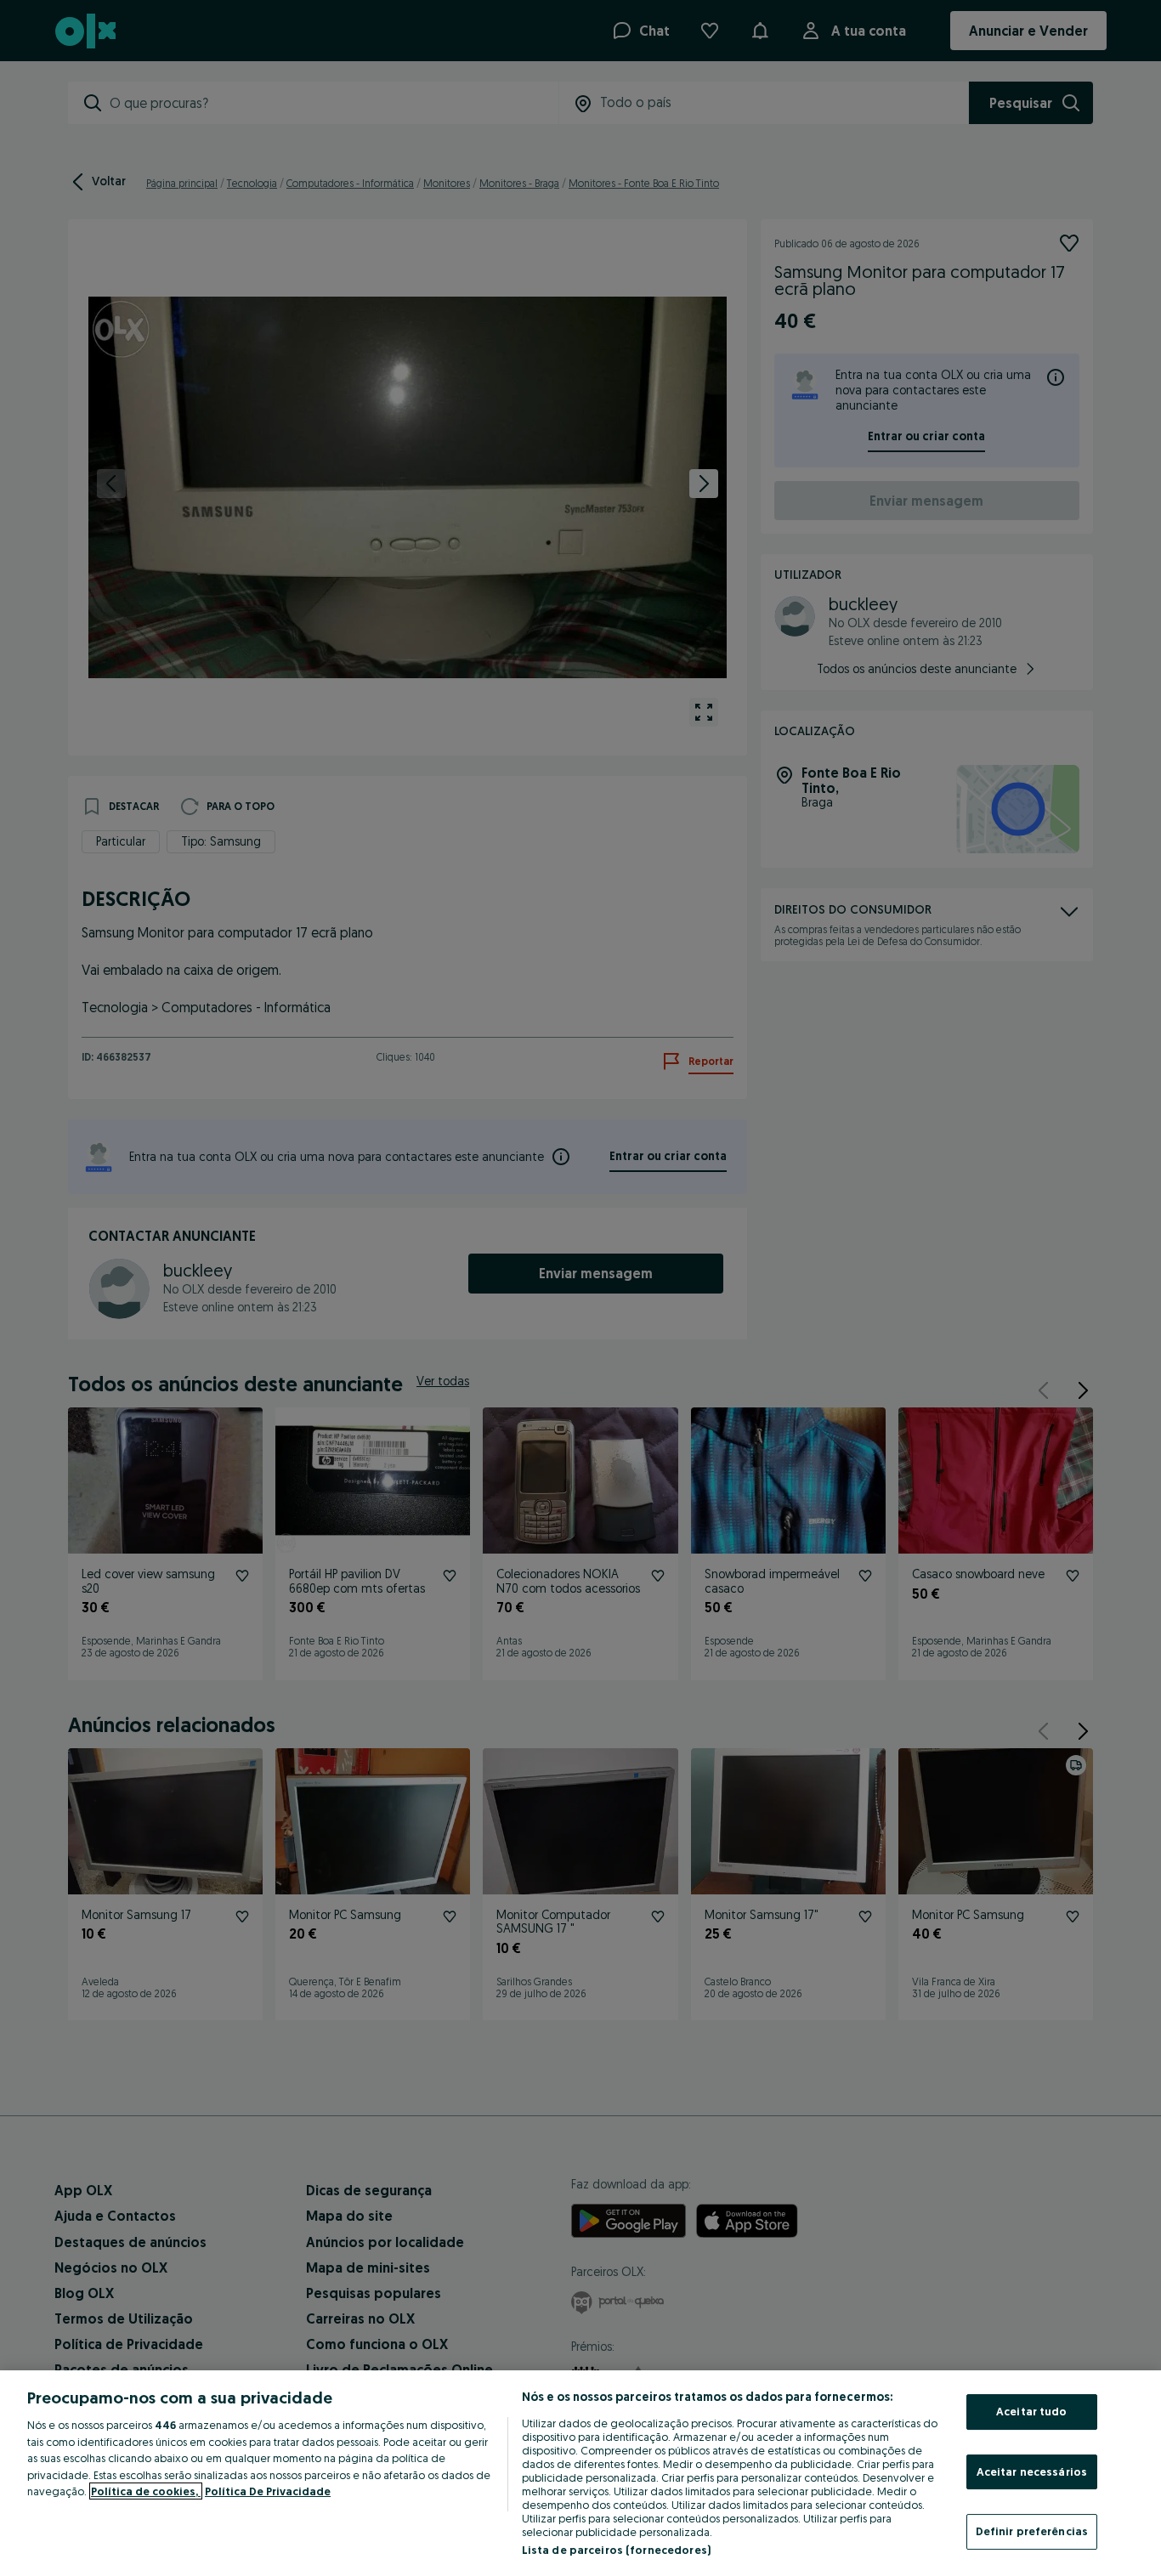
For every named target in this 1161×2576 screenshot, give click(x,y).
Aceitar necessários (1032, 2471)
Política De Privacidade (268, 2491)
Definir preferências (1032, 2531)
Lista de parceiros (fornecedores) (616, 2550)
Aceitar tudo (1032, 2411)
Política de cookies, (146, 2491)
